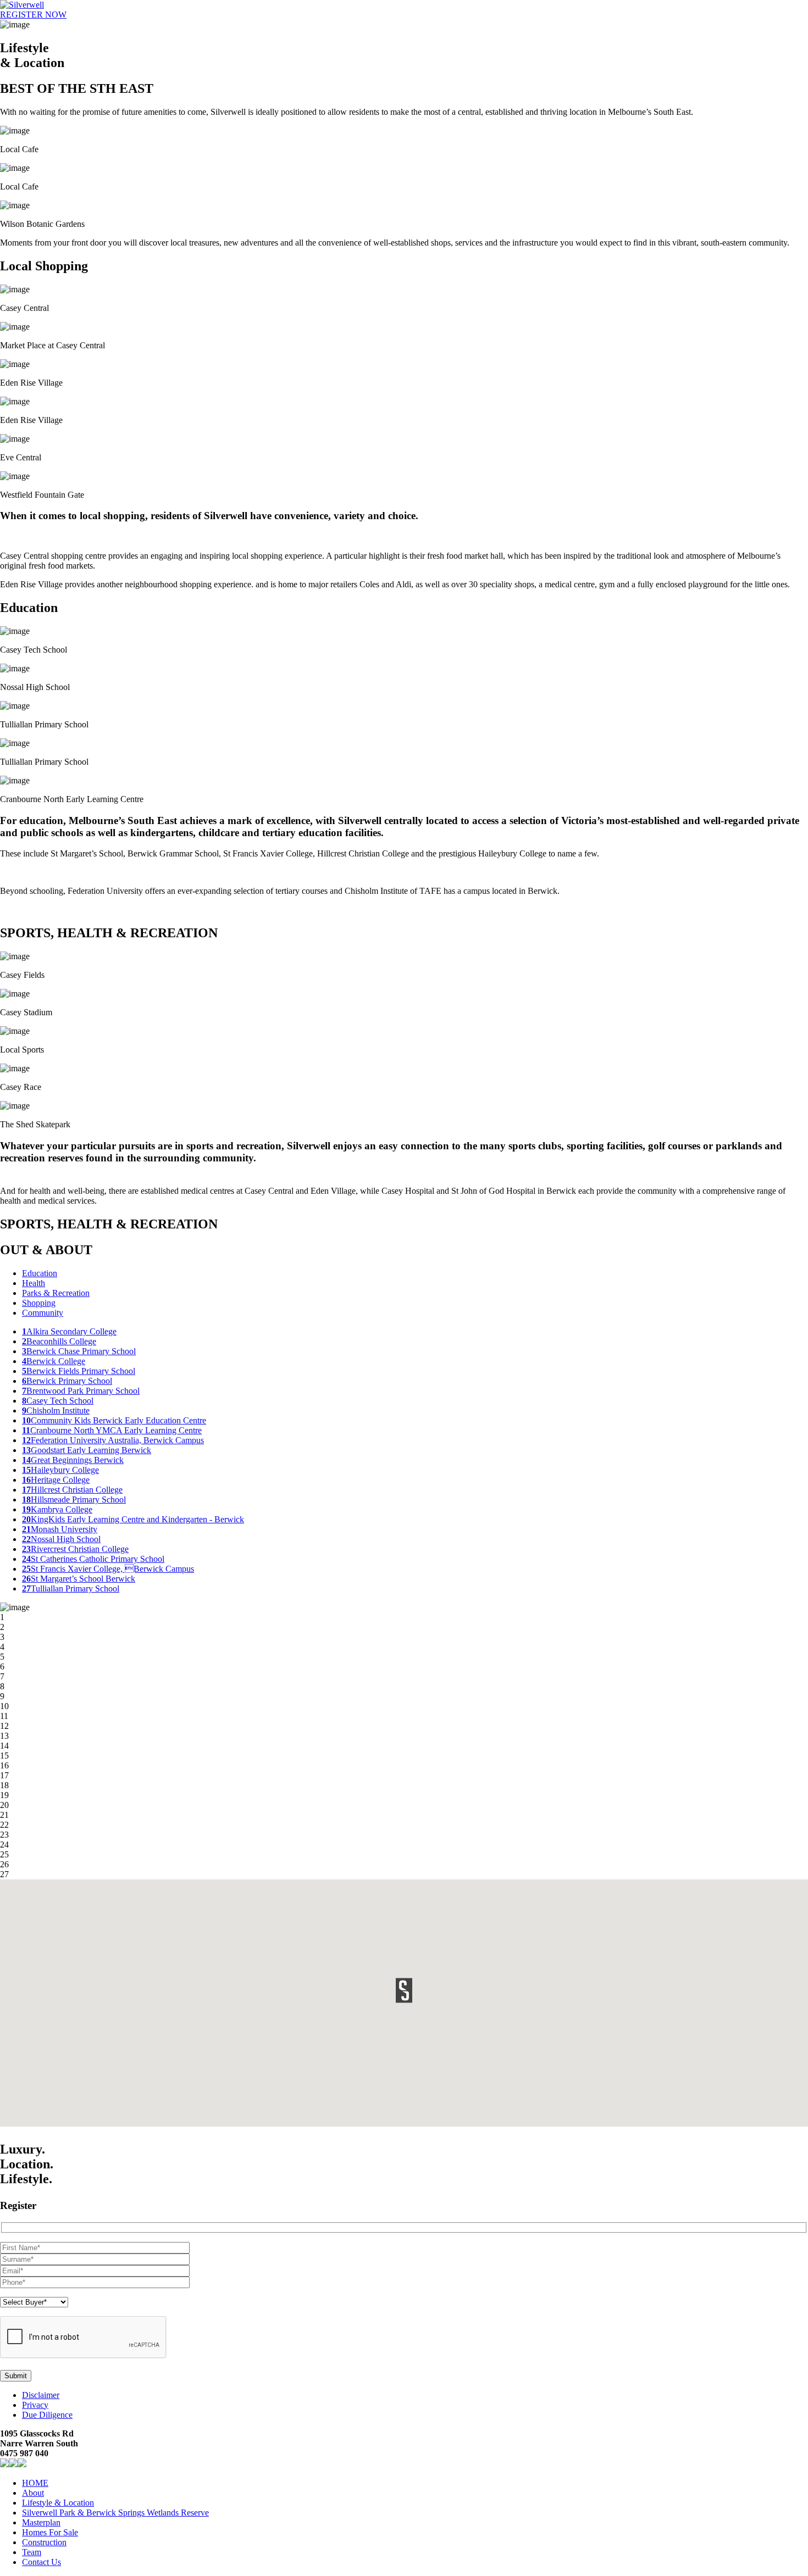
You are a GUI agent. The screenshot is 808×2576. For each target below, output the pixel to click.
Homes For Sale (50, 2532)
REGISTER (33, 15)
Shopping (39, 1303)
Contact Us (41, 2562)
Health (34, 1283)
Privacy (35, 2405)
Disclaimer (41, 2395)
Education (40, 1273)
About (33, 2493)
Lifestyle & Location (58, 2503)
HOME (35, 2483)
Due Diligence (47, 2415)
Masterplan (41, 2522)
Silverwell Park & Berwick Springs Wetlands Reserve (115, 2513)
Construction (44, 2542)
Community (43, 1313)
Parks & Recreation (56, 1293)
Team (32, 2552)
